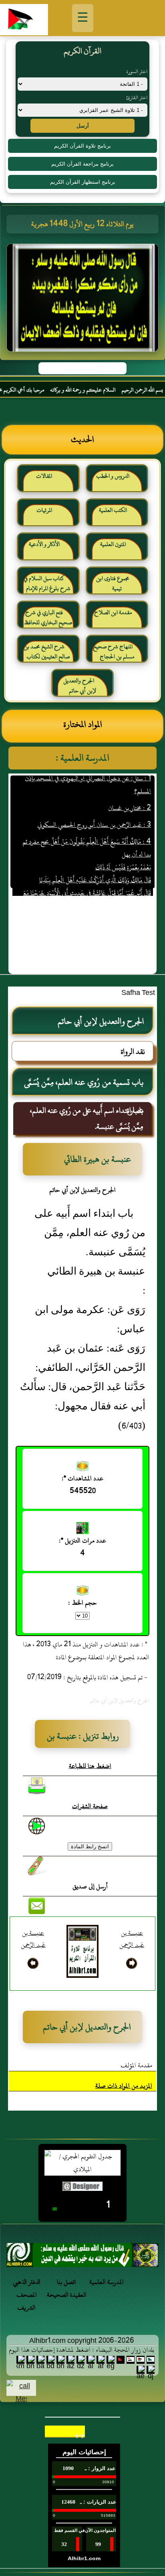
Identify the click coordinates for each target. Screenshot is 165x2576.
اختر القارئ (137, 97)
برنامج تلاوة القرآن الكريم (82, 146)
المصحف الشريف (27, 2301)
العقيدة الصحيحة (67, 2295)
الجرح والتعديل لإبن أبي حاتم (80, 686)
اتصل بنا (66, 2282)
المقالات (44, 476)
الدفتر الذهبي (27, 2282)
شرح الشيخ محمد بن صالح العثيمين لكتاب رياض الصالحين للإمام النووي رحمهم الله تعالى (47, 655)
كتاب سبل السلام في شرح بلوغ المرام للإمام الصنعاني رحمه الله (47, 587)
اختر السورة (137, 71)
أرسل (83, 126)
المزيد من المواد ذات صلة (124, 2086)
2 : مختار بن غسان (129, 795)
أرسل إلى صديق (90, 1886)
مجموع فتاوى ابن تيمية (113, 584)
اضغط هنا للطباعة (90, 1766)
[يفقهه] (82, 2257)
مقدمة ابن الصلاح (113, 612)
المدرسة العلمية (107, 2282)
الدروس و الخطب (113, 476)
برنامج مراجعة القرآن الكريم (82, 164)
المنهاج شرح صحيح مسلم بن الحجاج (114, 652)
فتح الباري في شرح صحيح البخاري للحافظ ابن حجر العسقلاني (48, 621)
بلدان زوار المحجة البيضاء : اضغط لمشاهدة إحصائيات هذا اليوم (81, 2350)
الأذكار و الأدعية (44, 544)
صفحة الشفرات (90, 1806)
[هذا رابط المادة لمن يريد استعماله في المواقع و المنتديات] (37, 1866)
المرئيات (44, 510)
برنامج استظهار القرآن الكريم (83, 182)
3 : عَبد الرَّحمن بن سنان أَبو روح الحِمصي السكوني (94, 812)
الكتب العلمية (113, 510)
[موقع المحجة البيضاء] (84, 300)
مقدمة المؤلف (136, 2065)
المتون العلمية (113, 544)
